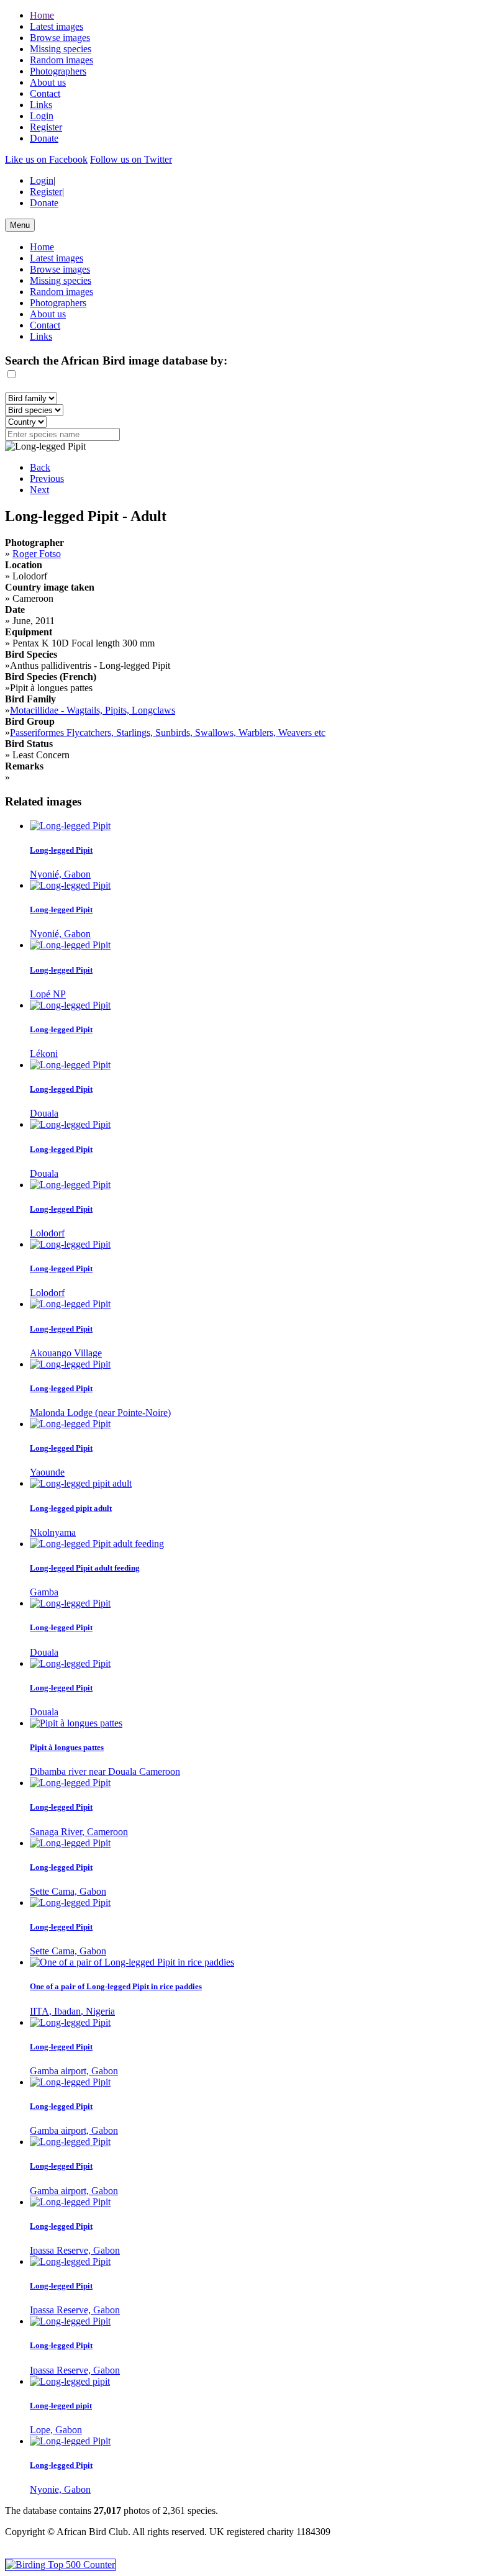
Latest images (57, 26)
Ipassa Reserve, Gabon (75, 2250)
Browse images (60, 38)
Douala (44, 1113)
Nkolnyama (53, 1532)
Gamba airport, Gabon (74, 2071)
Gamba (44, 1592)
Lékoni (44, 1054)
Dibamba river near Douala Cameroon (105, 1771)
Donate (44, 138)
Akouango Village (66, 1353)
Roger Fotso (37, 554)
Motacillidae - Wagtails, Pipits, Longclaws (93, 710)
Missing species (61, 49)
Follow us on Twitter (131, 159)
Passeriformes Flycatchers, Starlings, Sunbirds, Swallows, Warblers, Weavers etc (168, 732)
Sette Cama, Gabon (68, 1891)
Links (41, 105)
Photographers (58, 71)
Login (42, 116)
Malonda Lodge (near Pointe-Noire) (100, 1413)
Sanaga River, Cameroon (79, 1832)
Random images (61, 60)
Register (46, 127)
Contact (45, 93)
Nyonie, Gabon (60, 2489)
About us (48, 82)
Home (42, 15)
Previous (47, 478)
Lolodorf (47, 1233)
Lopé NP (48, 994)
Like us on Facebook (46, 159)
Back (40, 467)
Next (39, 490)
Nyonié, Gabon (60, 874)
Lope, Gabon (56, 2430)
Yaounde (47, 1472)
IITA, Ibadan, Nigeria (72, 2011)
